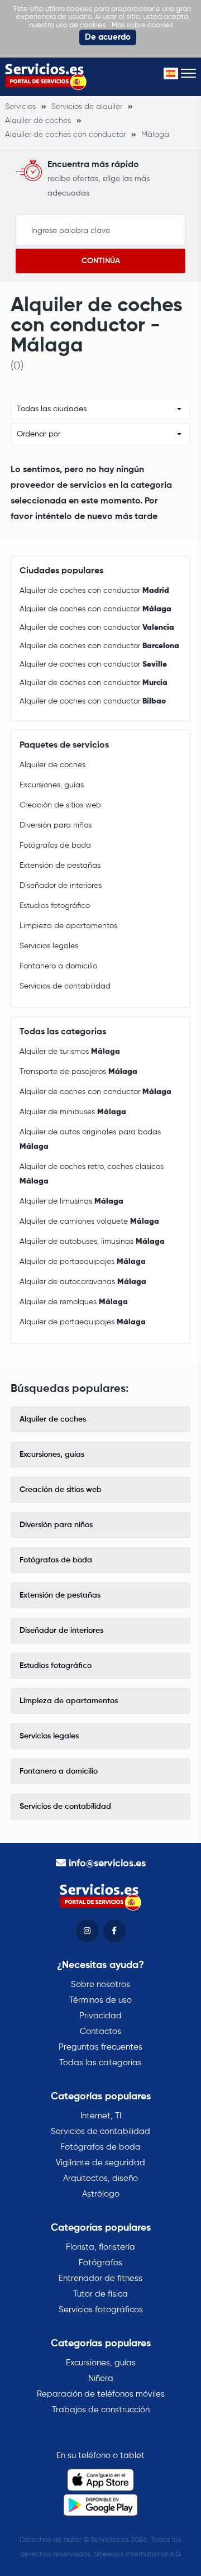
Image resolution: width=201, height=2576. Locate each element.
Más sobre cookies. (143, 25)
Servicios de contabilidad (65, 986)
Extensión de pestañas (60, 866)
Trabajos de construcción (101, 2410)
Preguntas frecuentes (100, 2047)
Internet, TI (101, 2116)
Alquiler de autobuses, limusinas (92, 1242)
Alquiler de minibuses (73, 1112)
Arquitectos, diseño (100, 2178)
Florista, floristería (100, 2247)
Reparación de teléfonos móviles (101, 2394)
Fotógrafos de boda (55, 845)
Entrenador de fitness (100, 2278)
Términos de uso (100, 2000)
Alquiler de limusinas (71, 1201)
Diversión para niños (56, 825)
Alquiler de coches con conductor (94, 591)
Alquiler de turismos (70, 1052)
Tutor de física (100, 2294)
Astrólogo (101, 2194)
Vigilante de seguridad (100, 2163)
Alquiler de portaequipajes (83, 1262)
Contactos (100, 2031)
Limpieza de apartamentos (68, 926)
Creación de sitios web (60, 805)
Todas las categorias (100, 2063)
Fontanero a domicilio (58, 966)
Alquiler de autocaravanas (83, 1282)
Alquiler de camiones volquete (89, 1222)
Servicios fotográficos (101, 2310)
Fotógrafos (100, 2263)
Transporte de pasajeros (78, 1072)
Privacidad (100, 2016)
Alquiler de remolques (74, 1302)
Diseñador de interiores (61, 886)
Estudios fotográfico (55, 906)
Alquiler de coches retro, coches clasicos (92, 1174)
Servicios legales (49, 946)
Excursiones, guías (52, 785)
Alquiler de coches (52, 765)
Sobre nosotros (100, 1985)
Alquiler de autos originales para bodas (90, 1139)
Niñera (101, 2378)
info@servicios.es (107, 1864)
